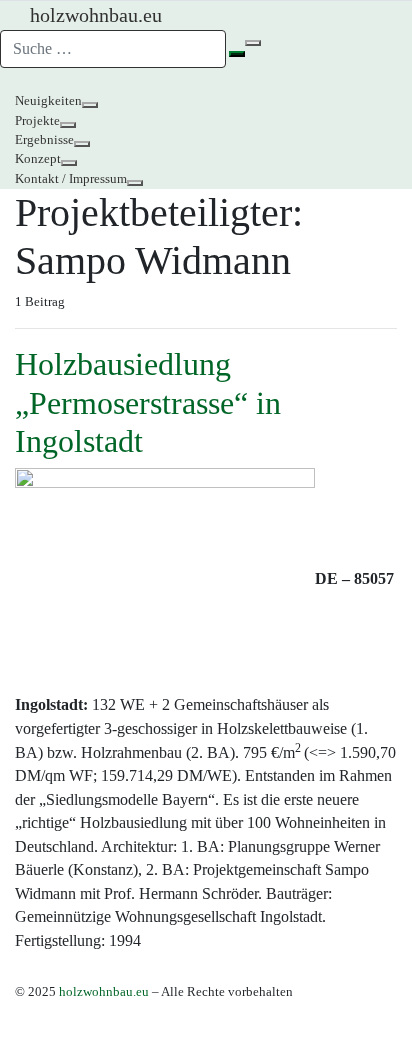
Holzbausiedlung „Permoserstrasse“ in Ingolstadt (148, 402)
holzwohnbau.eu (104, 992)
